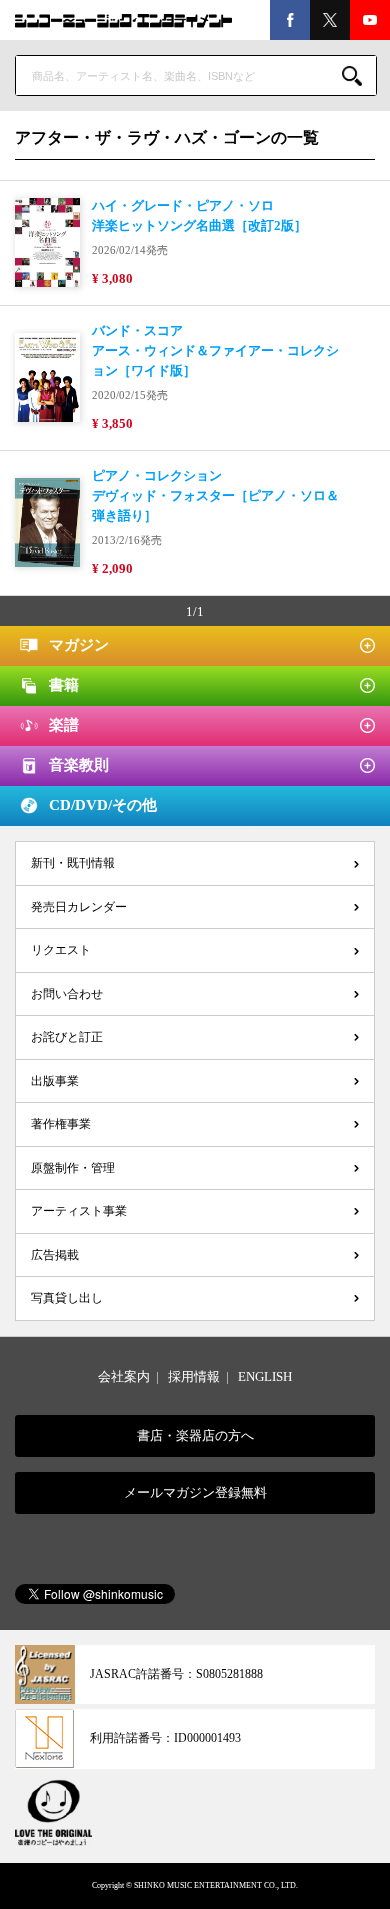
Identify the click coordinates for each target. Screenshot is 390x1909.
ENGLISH (265, 1376)
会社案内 (124, 1376)
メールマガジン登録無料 (195, 1492)
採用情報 (194, 1376)
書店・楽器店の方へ (195, 1435)
